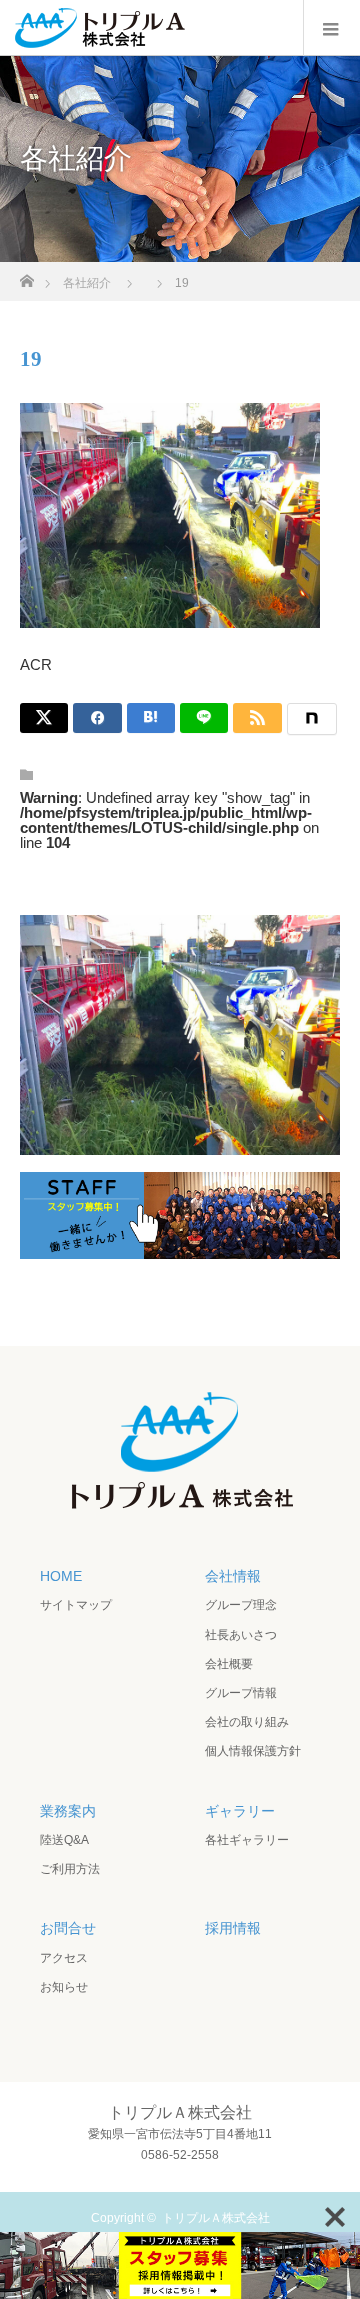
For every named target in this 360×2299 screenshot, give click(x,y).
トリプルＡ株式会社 (216, 2218)
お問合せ (68, 1928)
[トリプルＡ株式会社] (180, 1509)
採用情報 (233, 1928)
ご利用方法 (70, 1869)
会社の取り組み (247, 1722)
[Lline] (204, 718)
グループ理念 (241, 1605)
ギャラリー (240, 1811)
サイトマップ (76, 1605)
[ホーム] (26, 275)
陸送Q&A (64, 1840)
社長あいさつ (241, 1635)
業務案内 (68, 1811)
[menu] (331, 28)
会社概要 (229, 1664)
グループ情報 (241, 1693)
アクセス (64, 1958)
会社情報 (233, 1576)
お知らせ (64, 1987)
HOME (61, 1576)
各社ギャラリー (247, 1840)
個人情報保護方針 (253, 1751)
